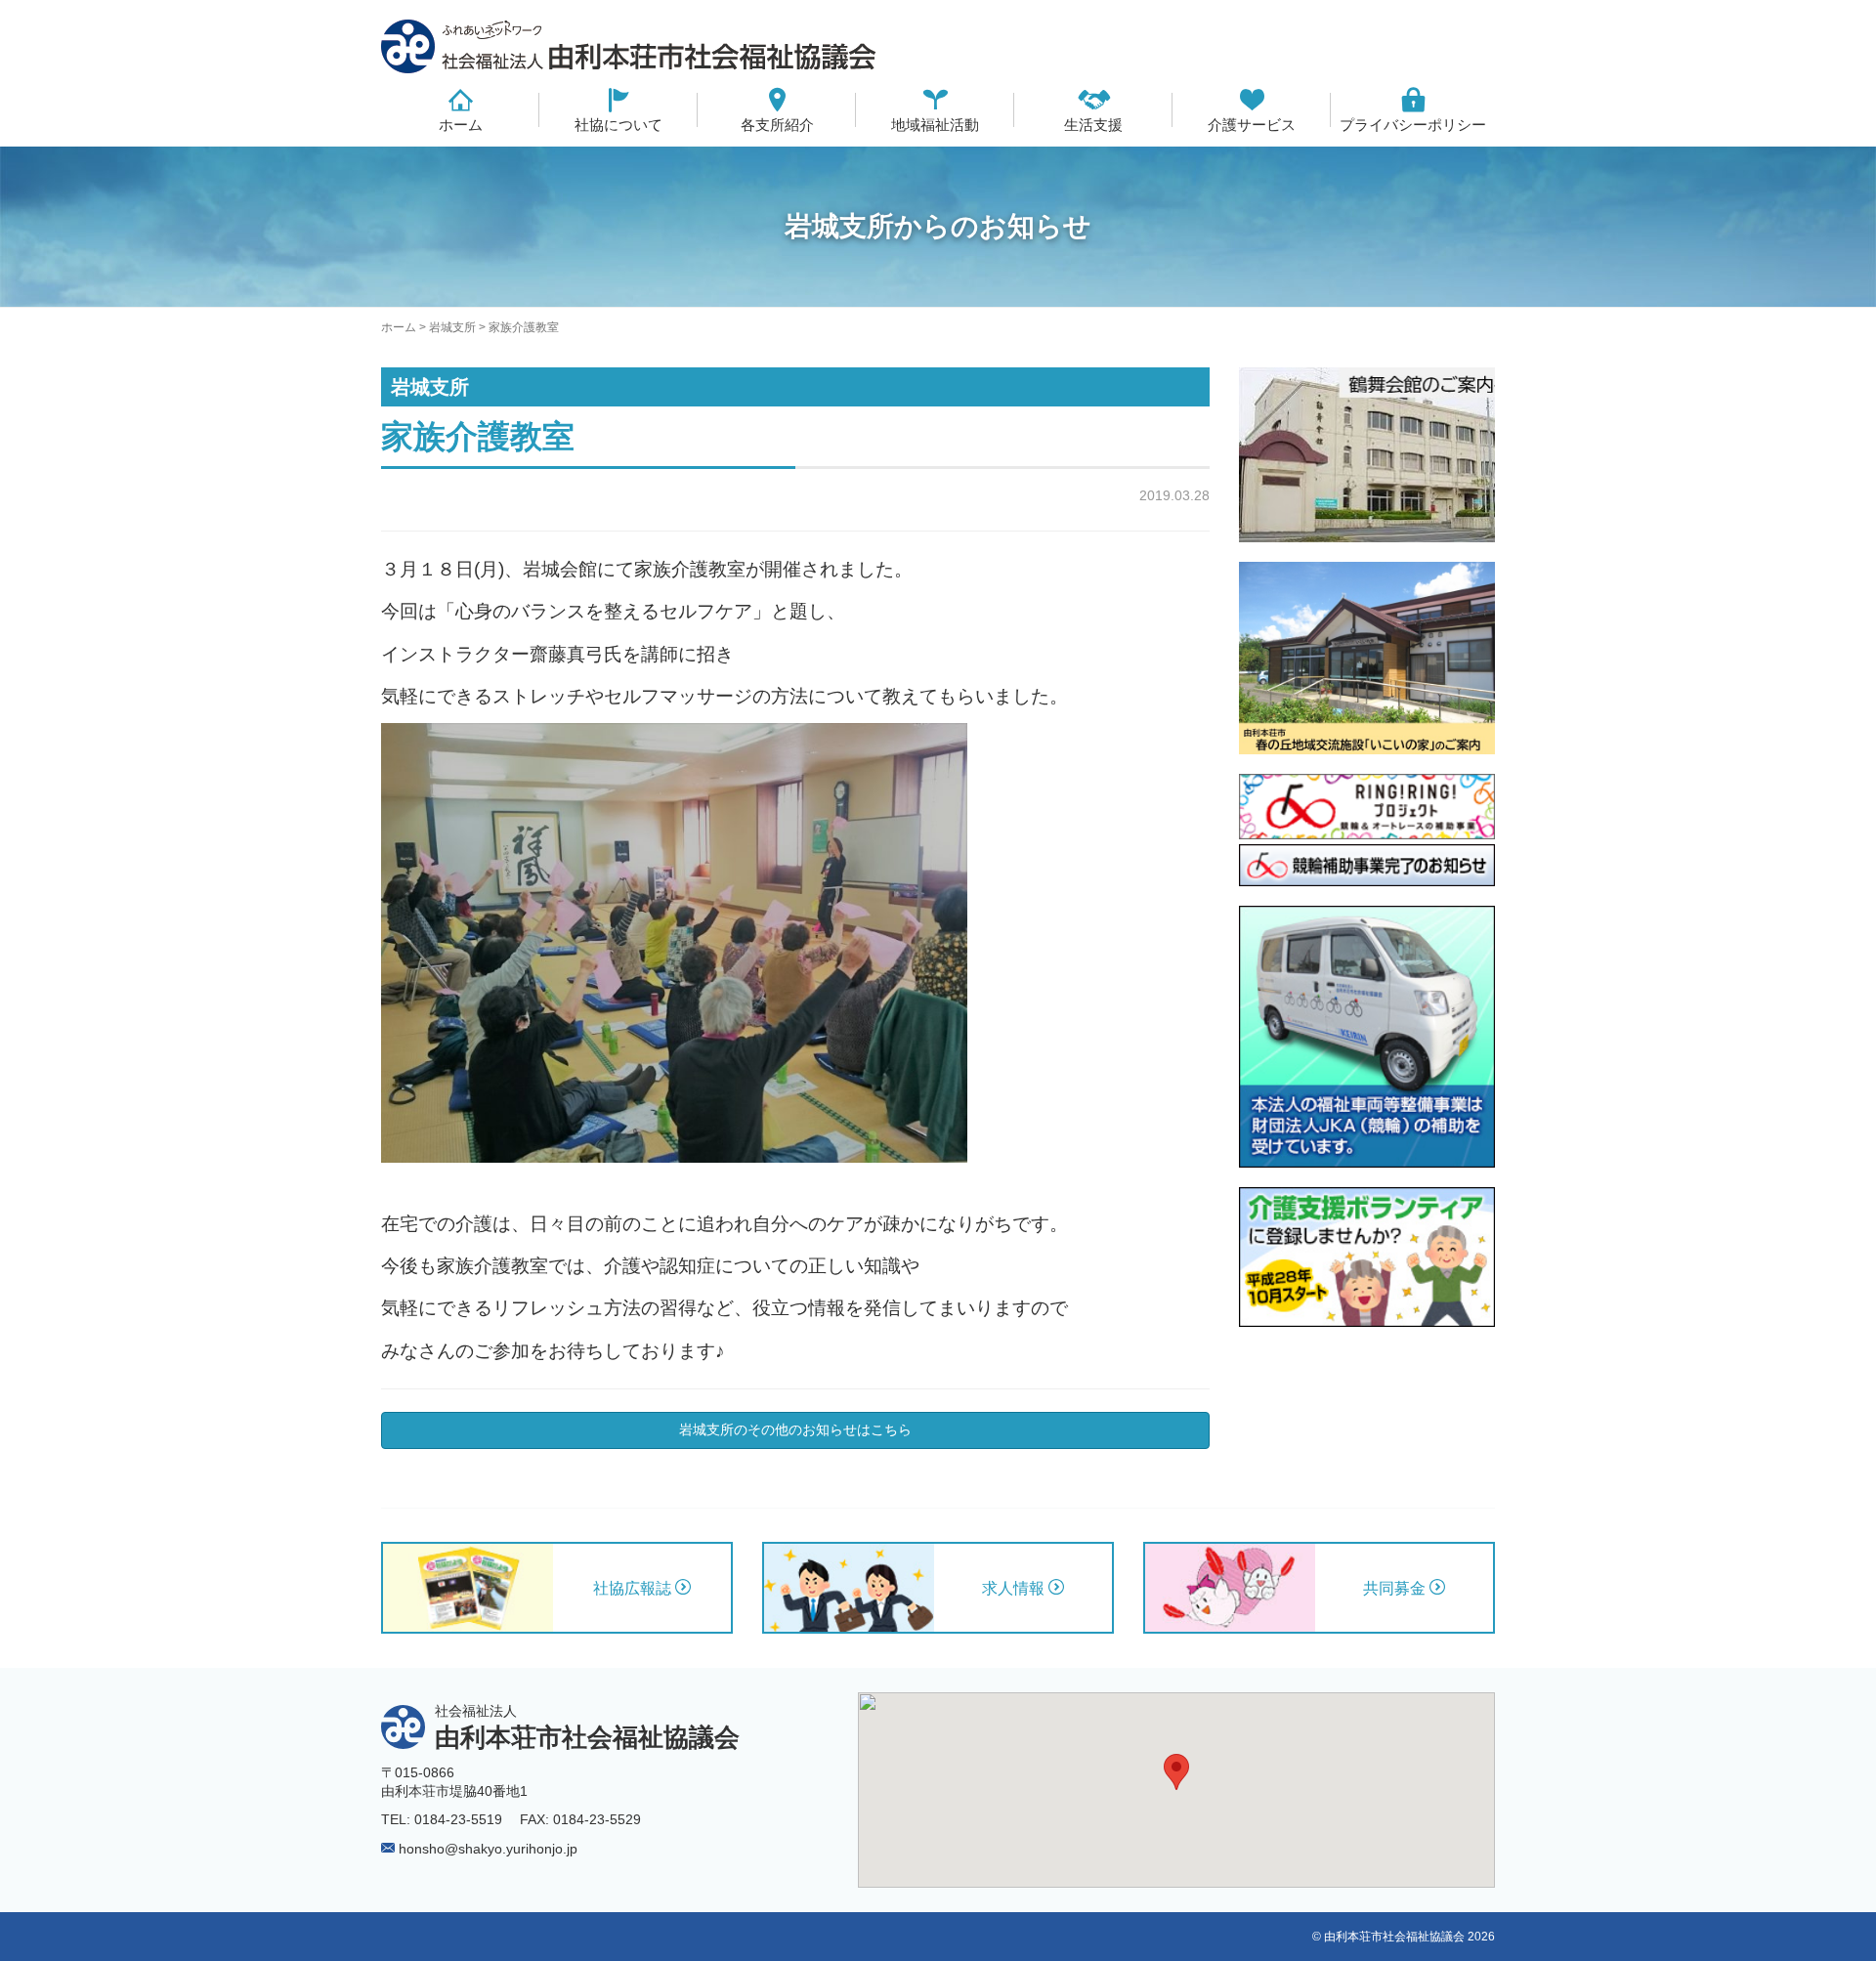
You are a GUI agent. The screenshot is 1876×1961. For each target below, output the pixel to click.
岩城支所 (452, 327)
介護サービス (1252, 125)
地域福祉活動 (935, 125)
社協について (618, 125)
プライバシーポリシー (1413, 125)
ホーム (461, 125)
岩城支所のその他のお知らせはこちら (795, 1429)
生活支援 (1093, 125)
